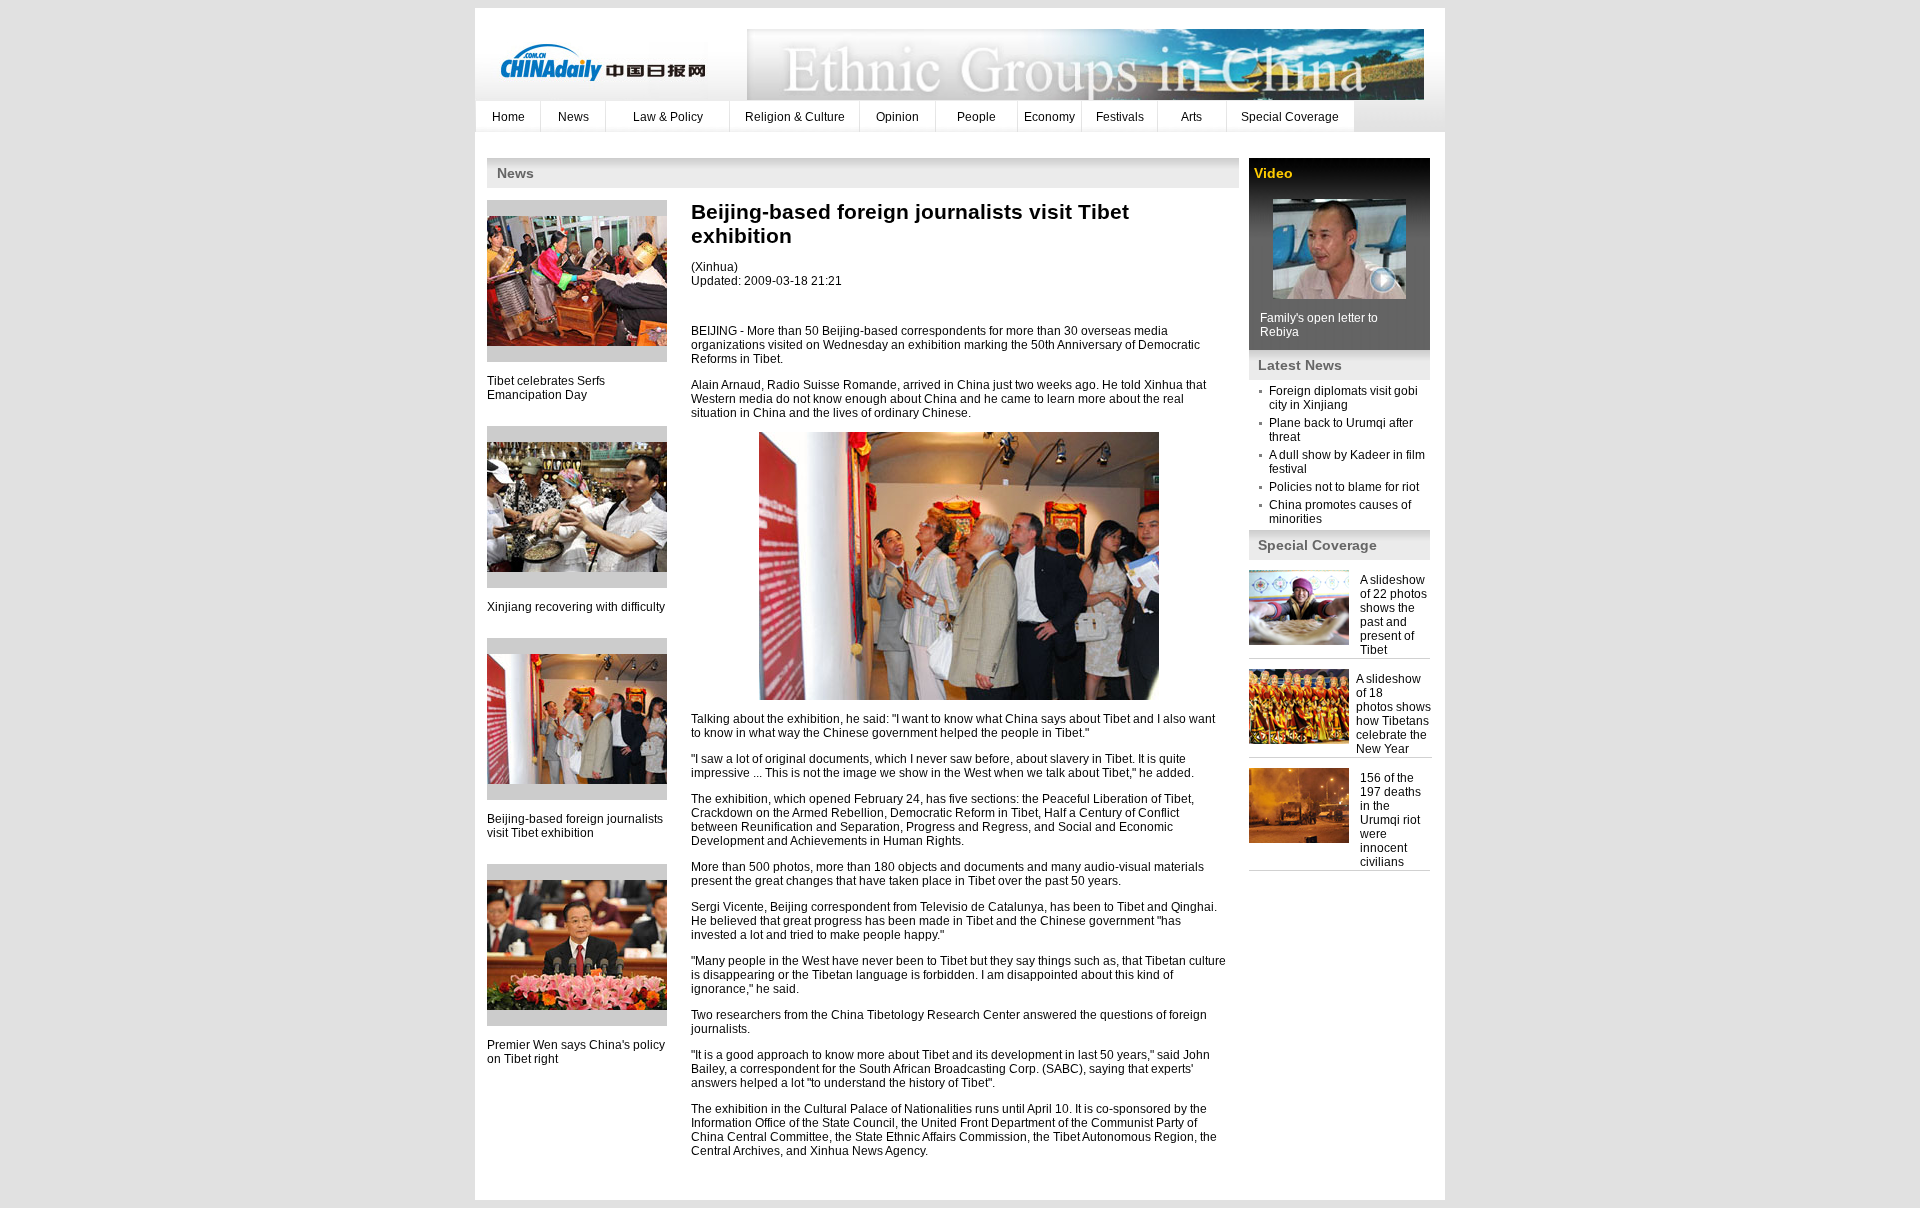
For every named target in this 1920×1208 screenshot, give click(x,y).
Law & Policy (668, 117)
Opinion (897, 117)
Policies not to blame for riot (1344, 487)
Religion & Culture (795, 117)
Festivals (1120, 117)
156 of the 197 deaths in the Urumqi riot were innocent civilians (1390, 820)
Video (1273, 173)
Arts (1191, 117)
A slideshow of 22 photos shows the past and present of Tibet (1393, 615)
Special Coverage (1290, 117)
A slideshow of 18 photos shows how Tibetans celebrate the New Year (1393, 714)
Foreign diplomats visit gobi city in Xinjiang (1343, 398)
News (573, 117)
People (976, 117)
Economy (1049, 117)
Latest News (1300, 365)
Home (508, 117)
